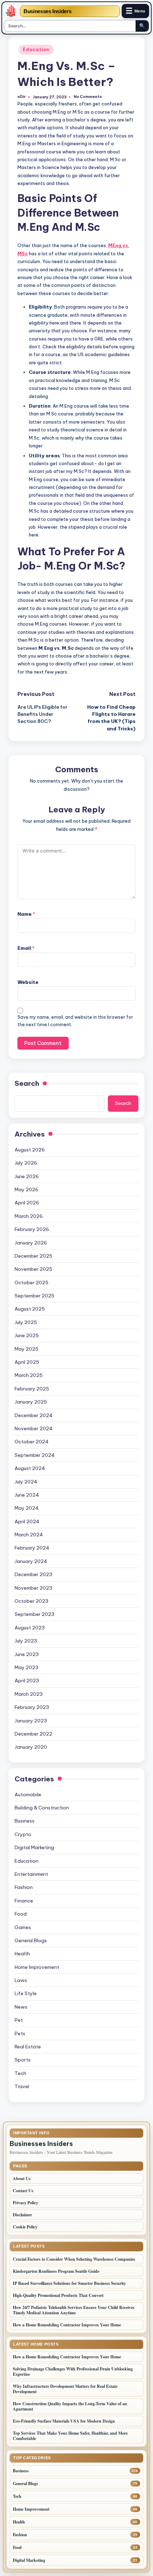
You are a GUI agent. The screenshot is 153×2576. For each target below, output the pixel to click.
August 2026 (30, 1150)
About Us (22, 2179)
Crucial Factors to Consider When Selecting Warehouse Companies (74, 2259)
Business (25, 1821)
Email (26, 948)
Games (23, 1927)
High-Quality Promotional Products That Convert (58, 2295)
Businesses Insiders (47, 11)
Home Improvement (37, 1967)
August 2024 (30, 1468)
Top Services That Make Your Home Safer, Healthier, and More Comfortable (70, 2436)
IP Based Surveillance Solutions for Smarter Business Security (69, 2283)
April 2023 (27, 1681)
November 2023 (33, 1588)
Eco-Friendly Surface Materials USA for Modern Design (64, 2421)
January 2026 (31, 1243)
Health (22, 1954)
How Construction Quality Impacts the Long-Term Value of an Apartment (70, 2406)
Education (36, 50)
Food (21, 1914)
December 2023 (33, 1574)
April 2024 (27, 1521)
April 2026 (27, 1203)
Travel (22, 2086)
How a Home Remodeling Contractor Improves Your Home (68, 2325)
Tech (20, 2073)
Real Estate (28, 2047)
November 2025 (33, 1269)
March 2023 (29, 1694)
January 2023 (31, 1721)
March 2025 (29, 1375)
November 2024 (34, 1428)
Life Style (26, 1993)
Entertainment (31, 1874)
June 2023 (27, 1654)
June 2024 (27, 1495)
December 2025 (33, 1256)
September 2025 (35, 1296)
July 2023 (26, 1641)
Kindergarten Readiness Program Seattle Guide (56, 2271)
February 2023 (32, 1707)
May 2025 (27, 1349)
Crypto (23, 1834)
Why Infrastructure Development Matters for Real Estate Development (65, 2389)
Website (28, 982)
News (21, 2007)
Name (26, 914)
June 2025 (27, 1335)
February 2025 (32, 1389)
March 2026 (29, 1216)
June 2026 (27, 1176)
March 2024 (29, 1535)
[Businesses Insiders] (11, 11)
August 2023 (30, 1628)
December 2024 (34, 1415)
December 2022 (33, 1734)
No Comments (88, 97)
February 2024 (32, 1548)
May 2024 (27, 1508)
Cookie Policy (25, 2227)
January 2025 (31, 1402)
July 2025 (26, 1322)
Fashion (24, 1887)
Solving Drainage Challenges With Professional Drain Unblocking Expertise (73, 2371)
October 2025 (31, 1282)
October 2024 (32, 1442)
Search (27, 1083)
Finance (24, 1901)
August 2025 (30, 1309)
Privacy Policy (25, 2203)
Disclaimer (22, 2215)
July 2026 (26, 1163)
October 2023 (31, 1601)
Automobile (28, 1795)
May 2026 (27, 1189)
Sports (23, 2060)
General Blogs (31, 1940)
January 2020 (31, 1747)
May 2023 (27, 1667)
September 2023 (35, 1614)
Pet (19, 2020)
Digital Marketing (34, 1847)
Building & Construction (42, 1808)
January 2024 (31, 1561)
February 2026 (32, 1229)
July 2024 (26, 1482)
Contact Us (23, 2191)
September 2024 (35, 1455)
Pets (20, 2033)
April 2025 (27, 1362)
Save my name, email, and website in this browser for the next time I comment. (75, 1021)
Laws (21, 1980)
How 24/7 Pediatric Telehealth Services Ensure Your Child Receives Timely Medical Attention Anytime (74, 2310)
